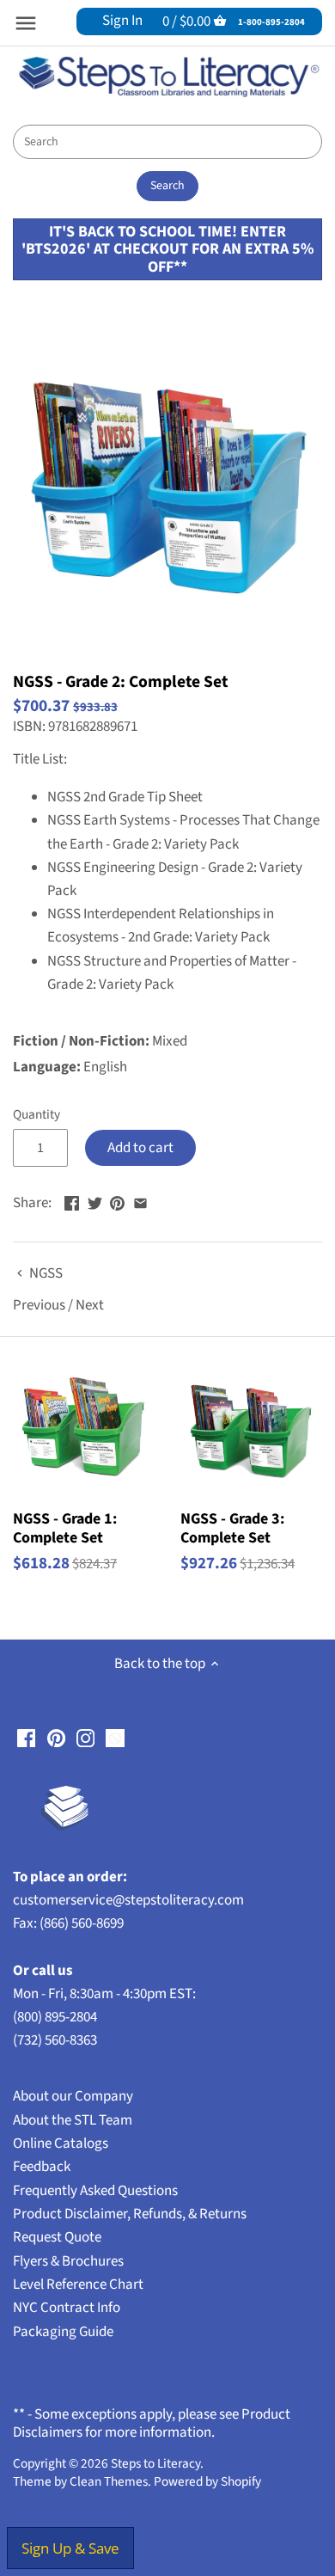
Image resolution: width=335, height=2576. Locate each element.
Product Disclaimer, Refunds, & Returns (130, 2214)
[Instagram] (85, 1738)
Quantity (37, 1114)
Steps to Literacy (155, 2463)
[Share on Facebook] (72, 1201)
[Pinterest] (56, 1738)
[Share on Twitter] (95, 1201)
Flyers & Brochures (68, 2261)
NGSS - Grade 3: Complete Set (232, 1527)
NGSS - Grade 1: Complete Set (65, 1527)
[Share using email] (140, 1201)
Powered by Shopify (207, 2481)
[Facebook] (26, 1738)
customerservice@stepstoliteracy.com (128, 1900)
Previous (39, 1305)
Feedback (42, 2167)
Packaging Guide (63, 2332)
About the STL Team (73, 2120)
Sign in (122, 21)
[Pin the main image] (117, 1201)
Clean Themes (109, 2481)
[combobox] (167, 142)
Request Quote (57, 2237)
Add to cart (140, 1148)
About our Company (73, 2096)
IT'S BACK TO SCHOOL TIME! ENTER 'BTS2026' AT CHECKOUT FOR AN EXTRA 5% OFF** (167, 249)
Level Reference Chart (78, 2285)
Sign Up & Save (70, 2548)
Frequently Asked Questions (95, 2191)
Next (90, 1305)
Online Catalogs (61, 2144)
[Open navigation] (26, 23)
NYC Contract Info (67, 2308)
